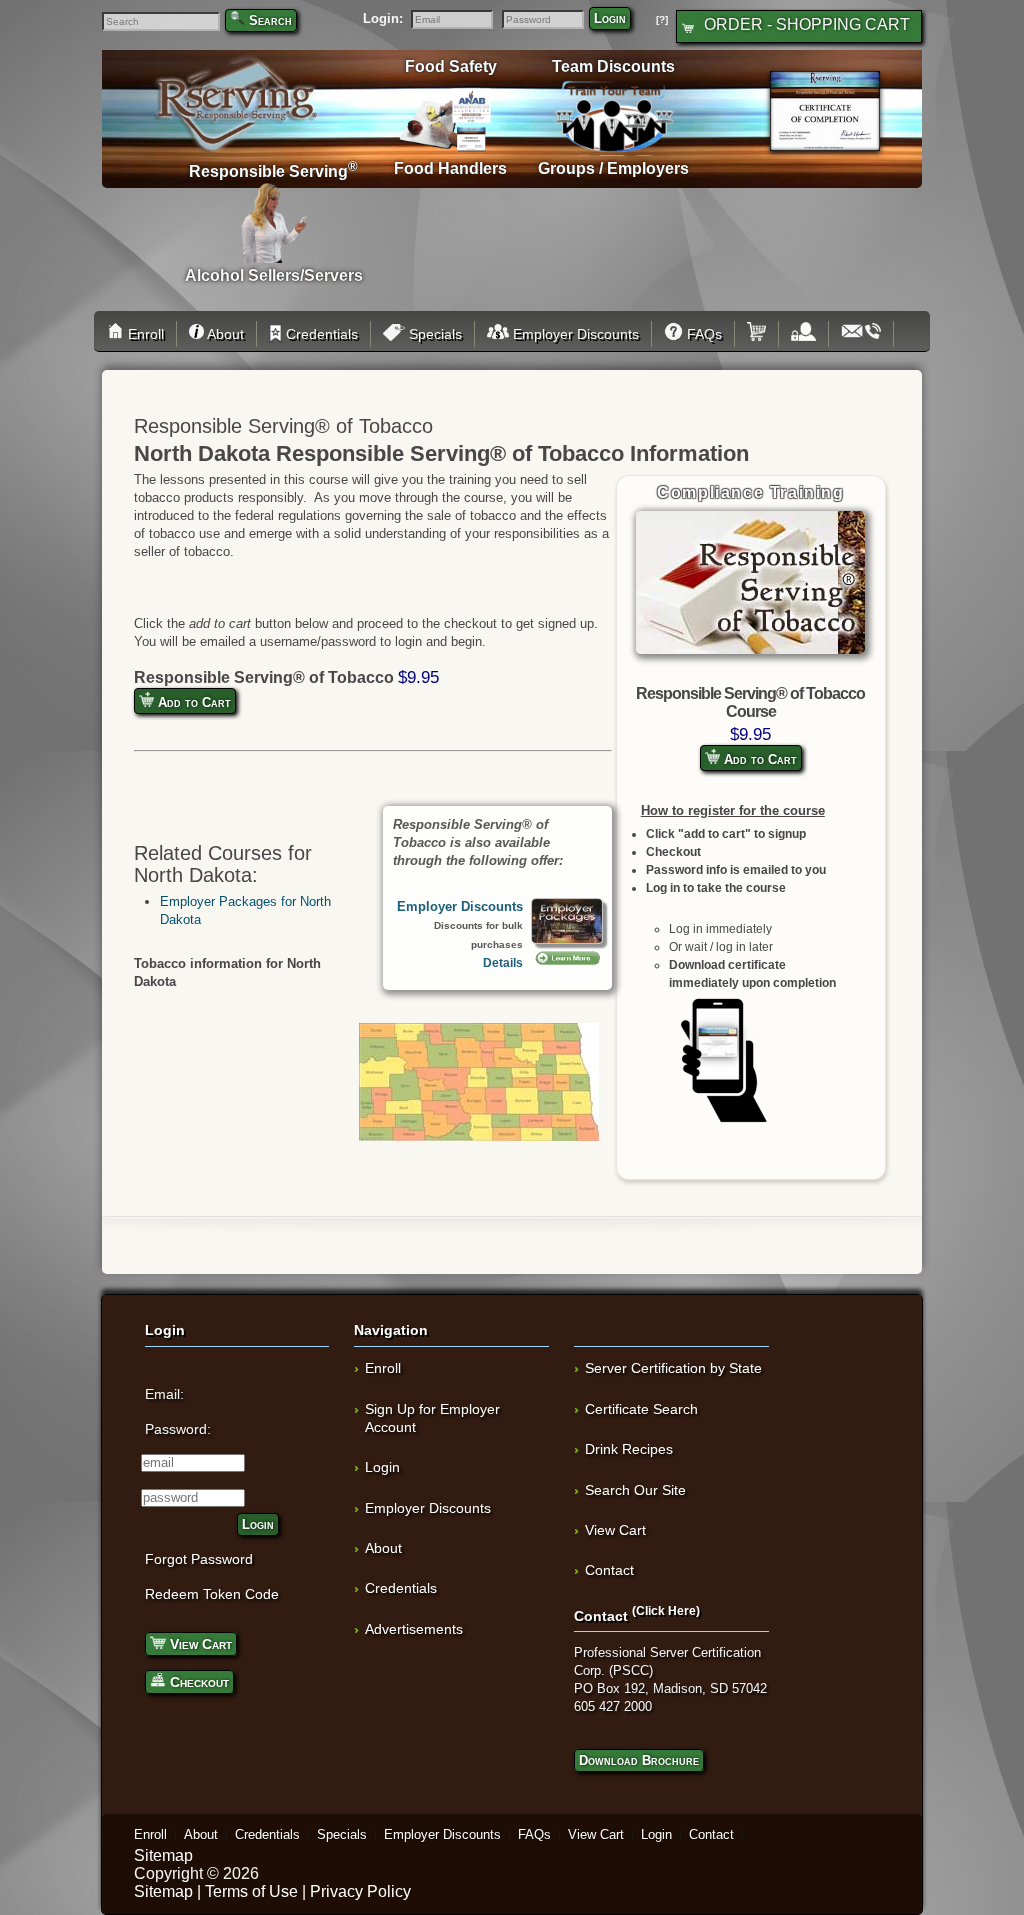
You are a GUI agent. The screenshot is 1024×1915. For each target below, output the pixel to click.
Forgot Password (199, 1559)
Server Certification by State (673, 1368)
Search (270, 20)
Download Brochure (639, 1760)
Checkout (197, 1682)
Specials (433, 334)
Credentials (320, 334)
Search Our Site (635, 1490)
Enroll (144, 334)
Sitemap (163, 1855)
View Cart (199, 1644)
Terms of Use (251, 1891)
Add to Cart (758, 759)
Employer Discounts (574, 334)
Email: (164, 1394)
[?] (662, 19)
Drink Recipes (629, 1449)
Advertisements (414, 1629)
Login (610, 18)
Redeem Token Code (212, 1594)
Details (503, 962)
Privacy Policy (360, 1891)
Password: (178, 1429)
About (224, 334)
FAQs (702, 334)
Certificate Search (641, 1409)
